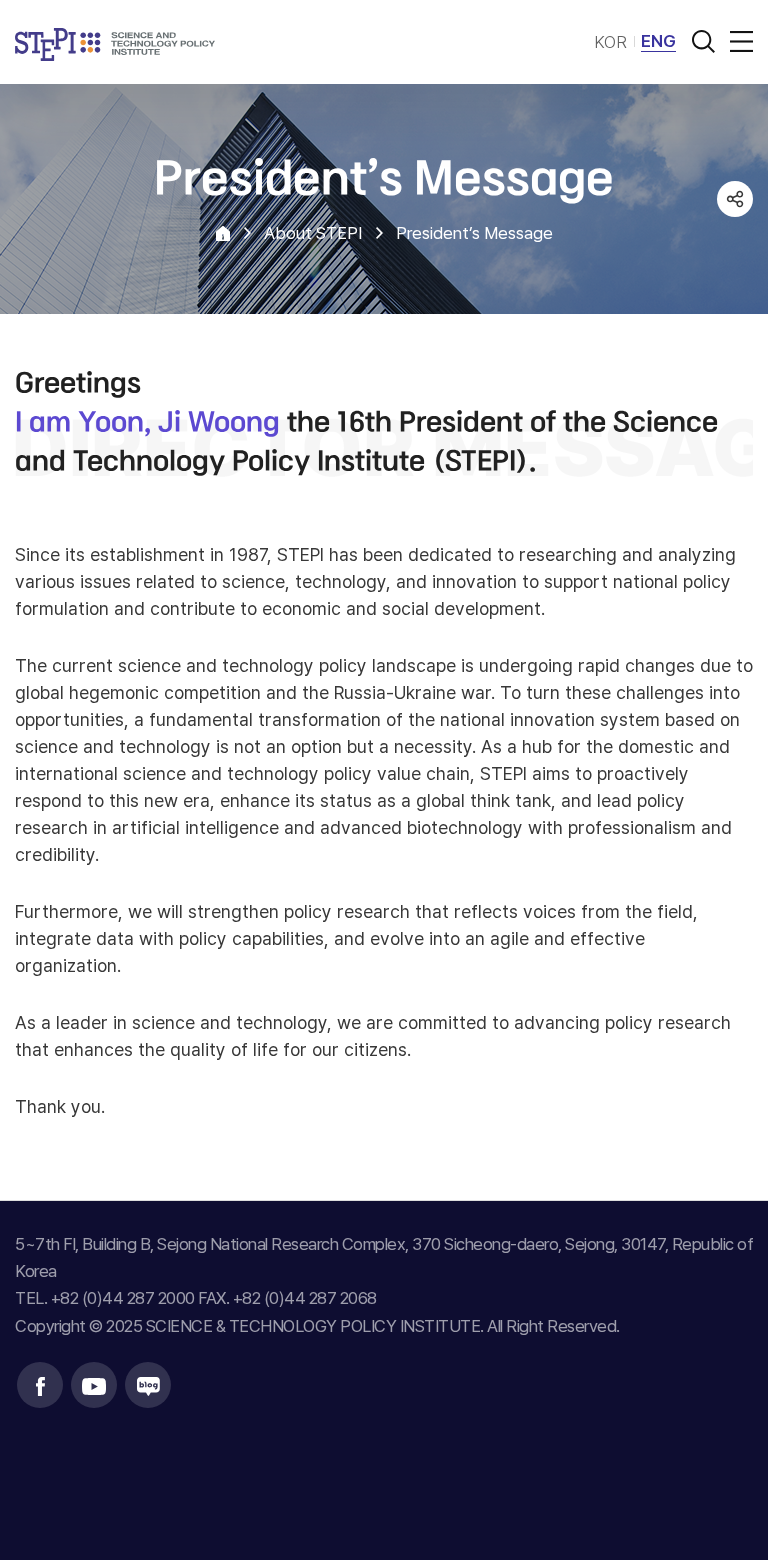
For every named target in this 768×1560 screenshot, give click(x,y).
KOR (610, 42)
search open (703, 41)
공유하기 (735, 199)
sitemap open (738, 41)
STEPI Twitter (735, 275)
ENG (658, 41)
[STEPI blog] (148, 1385)
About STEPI (313, 233)
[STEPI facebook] (40, 1385)
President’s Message (474, 233)
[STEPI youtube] (94, 1385)
